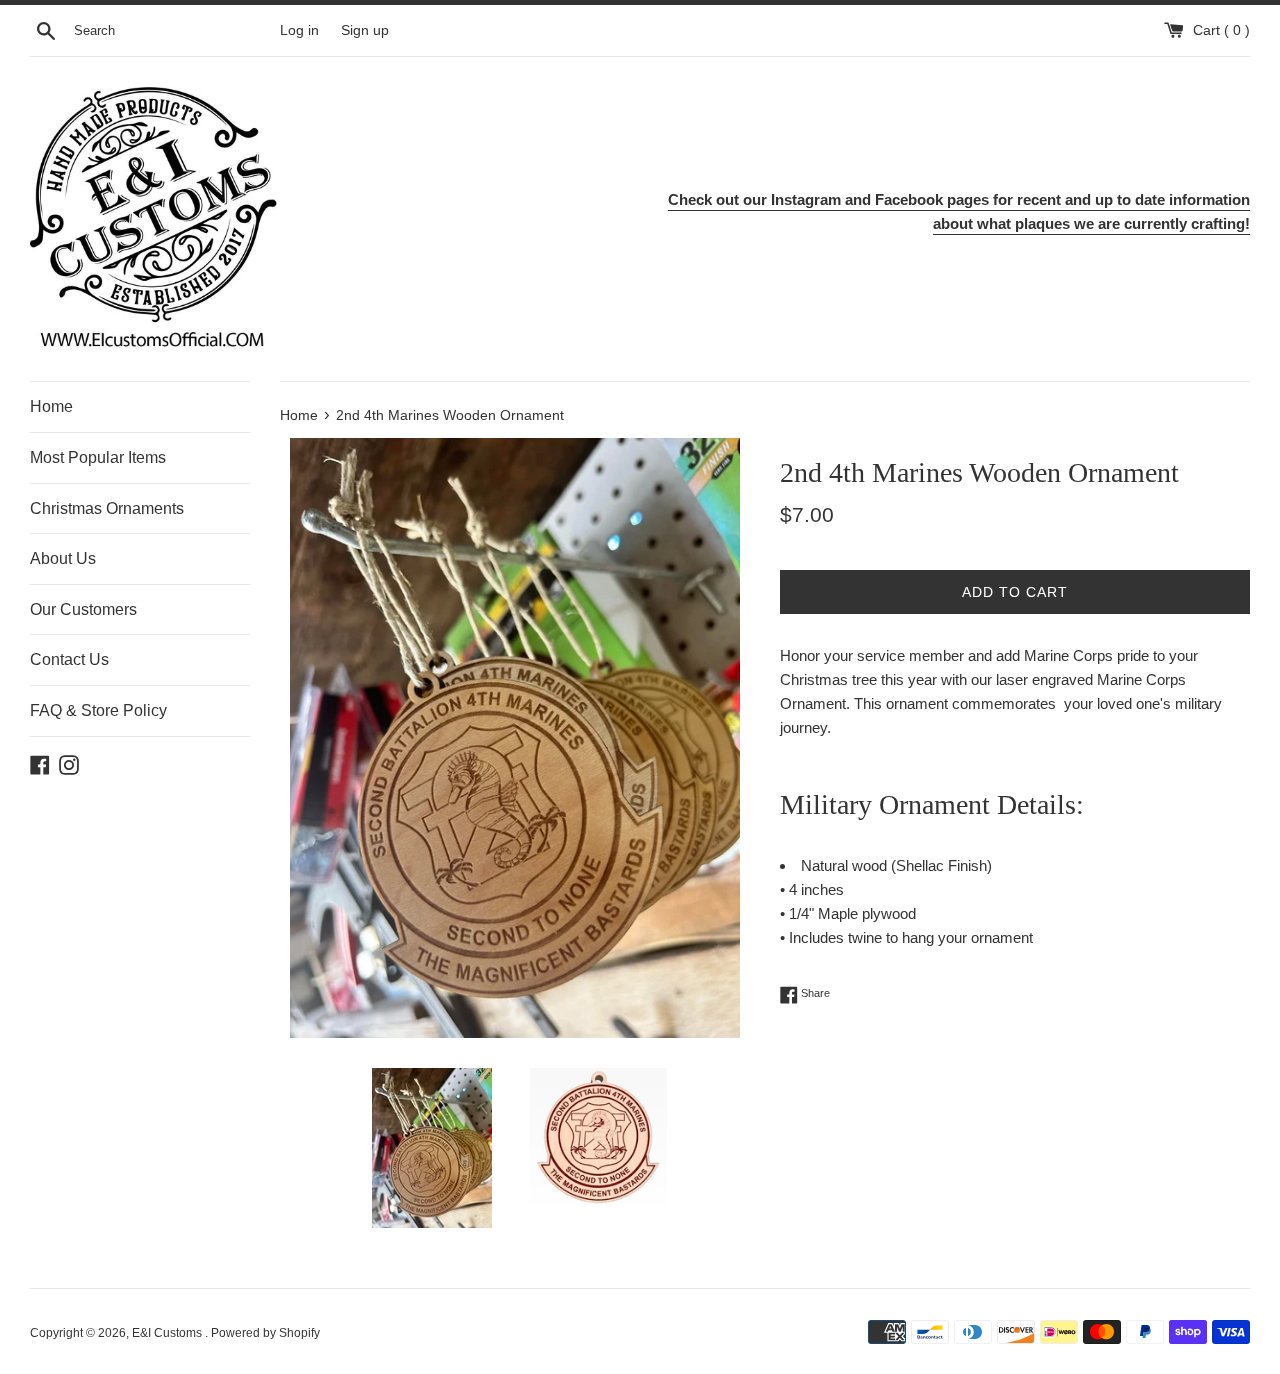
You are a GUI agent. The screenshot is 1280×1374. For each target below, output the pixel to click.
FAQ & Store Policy (98, 710)
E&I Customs (168, 1333)
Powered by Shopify (265, 1333)
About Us (63, 558)
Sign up (365, 30)
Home (51, 406)
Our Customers (83, 609)
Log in (299, 30)
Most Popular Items (98, 457)
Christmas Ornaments (107, 508)
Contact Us (69, 659)
